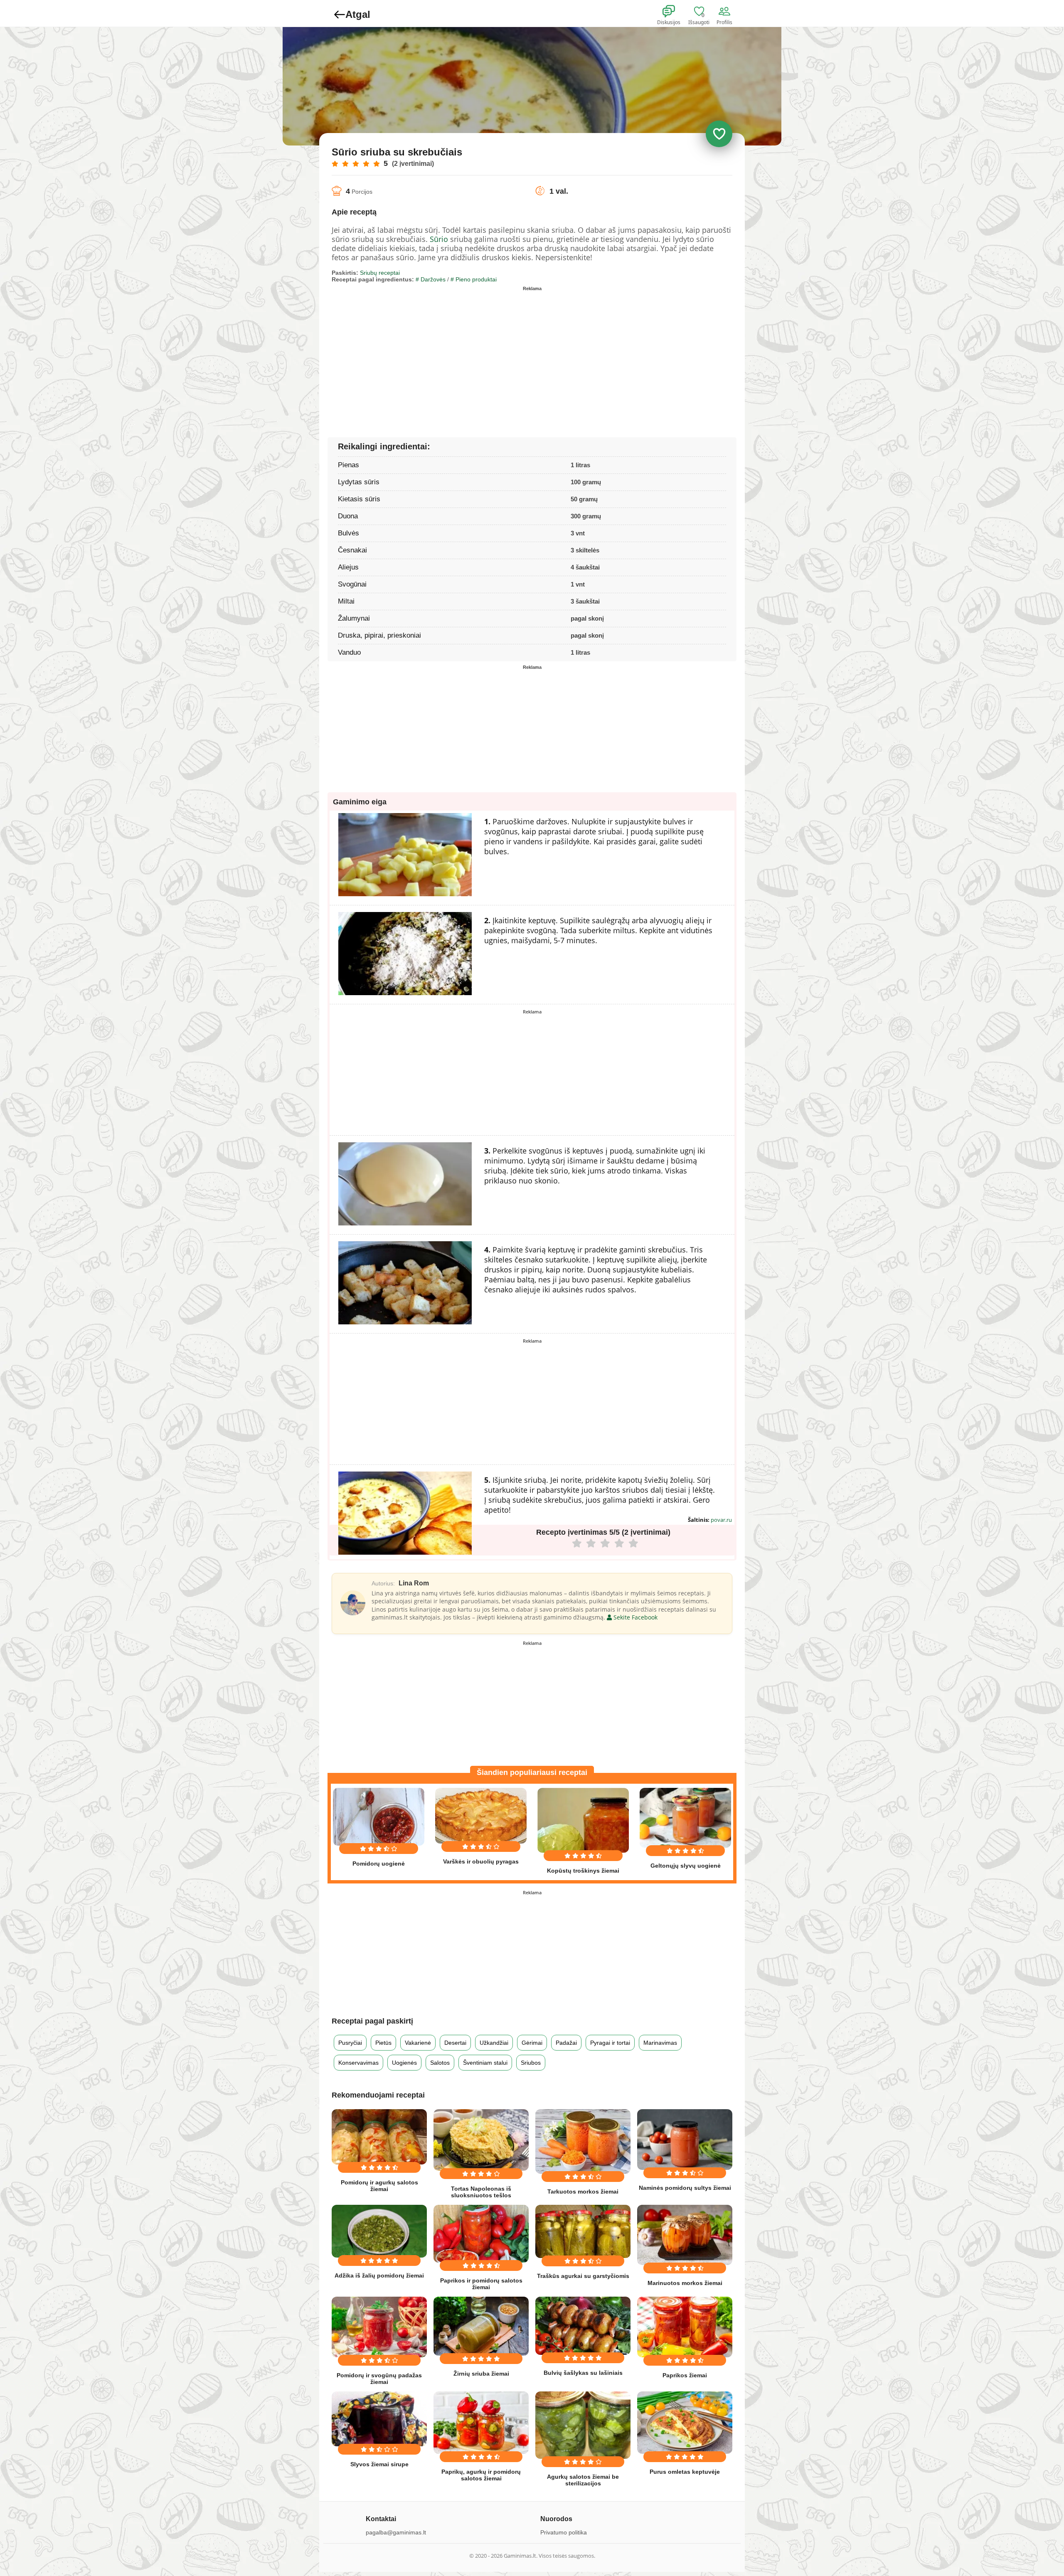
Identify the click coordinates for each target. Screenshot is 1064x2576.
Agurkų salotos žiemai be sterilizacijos (583, 2480)
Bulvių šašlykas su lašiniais (583, 2373)
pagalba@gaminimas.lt (396, 2532)
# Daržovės (431, 279)
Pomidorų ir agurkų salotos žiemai (379, 2186)
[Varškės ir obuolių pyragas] (481, 1816)
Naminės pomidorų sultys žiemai (685, 2188)
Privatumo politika (564, 2532)
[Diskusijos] (674, 12)
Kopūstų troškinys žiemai (583, 1871)
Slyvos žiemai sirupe (379, 2464)
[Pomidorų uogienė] (379, 1817)
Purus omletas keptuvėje (685, 2472)
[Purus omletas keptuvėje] (685, 2423)
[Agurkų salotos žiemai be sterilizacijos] (583, 2425)
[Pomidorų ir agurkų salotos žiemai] (379, 2137)
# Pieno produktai (474, 279)
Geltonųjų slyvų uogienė (686, 1866)
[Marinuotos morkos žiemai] (685, 2235)
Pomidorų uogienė (379, 1864)
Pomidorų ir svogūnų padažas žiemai (379, 2379)
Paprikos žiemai (685, 2375)
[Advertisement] (432, 353)
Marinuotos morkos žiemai (685, 2283)
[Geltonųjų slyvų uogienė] (685, 1818)
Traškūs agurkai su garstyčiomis (583, 2276)
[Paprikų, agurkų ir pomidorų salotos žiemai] (481, 2423)
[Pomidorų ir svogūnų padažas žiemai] (379, 2327)
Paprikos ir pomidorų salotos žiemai (481, 2284)
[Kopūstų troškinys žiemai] (583, 1820)
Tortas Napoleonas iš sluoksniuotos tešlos (481, 2192)
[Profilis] (726, 12)
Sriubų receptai (380, 273)
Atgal (358, 14)
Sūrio (439, 239)
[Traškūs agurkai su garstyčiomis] (583, 2231)
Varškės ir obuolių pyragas (481, 1861)
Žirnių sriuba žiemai (481, 2374)
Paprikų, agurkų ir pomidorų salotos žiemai (481, 2475)
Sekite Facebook (635, 1617)
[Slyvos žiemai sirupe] (379, 2419)
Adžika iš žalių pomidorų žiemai (379, 2275)
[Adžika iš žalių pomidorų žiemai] (379, 2231)
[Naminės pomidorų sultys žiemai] (685, 2140)
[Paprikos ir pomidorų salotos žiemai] (481, 2234)
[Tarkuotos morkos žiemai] (583, 2141)
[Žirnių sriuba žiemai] (481, 2326)
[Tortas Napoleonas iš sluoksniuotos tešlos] (481, 2140)
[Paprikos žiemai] (685, 2327)
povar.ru (721, 1520)
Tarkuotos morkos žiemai (583, 2191)
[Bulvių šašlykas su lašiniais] (583, 2326)
